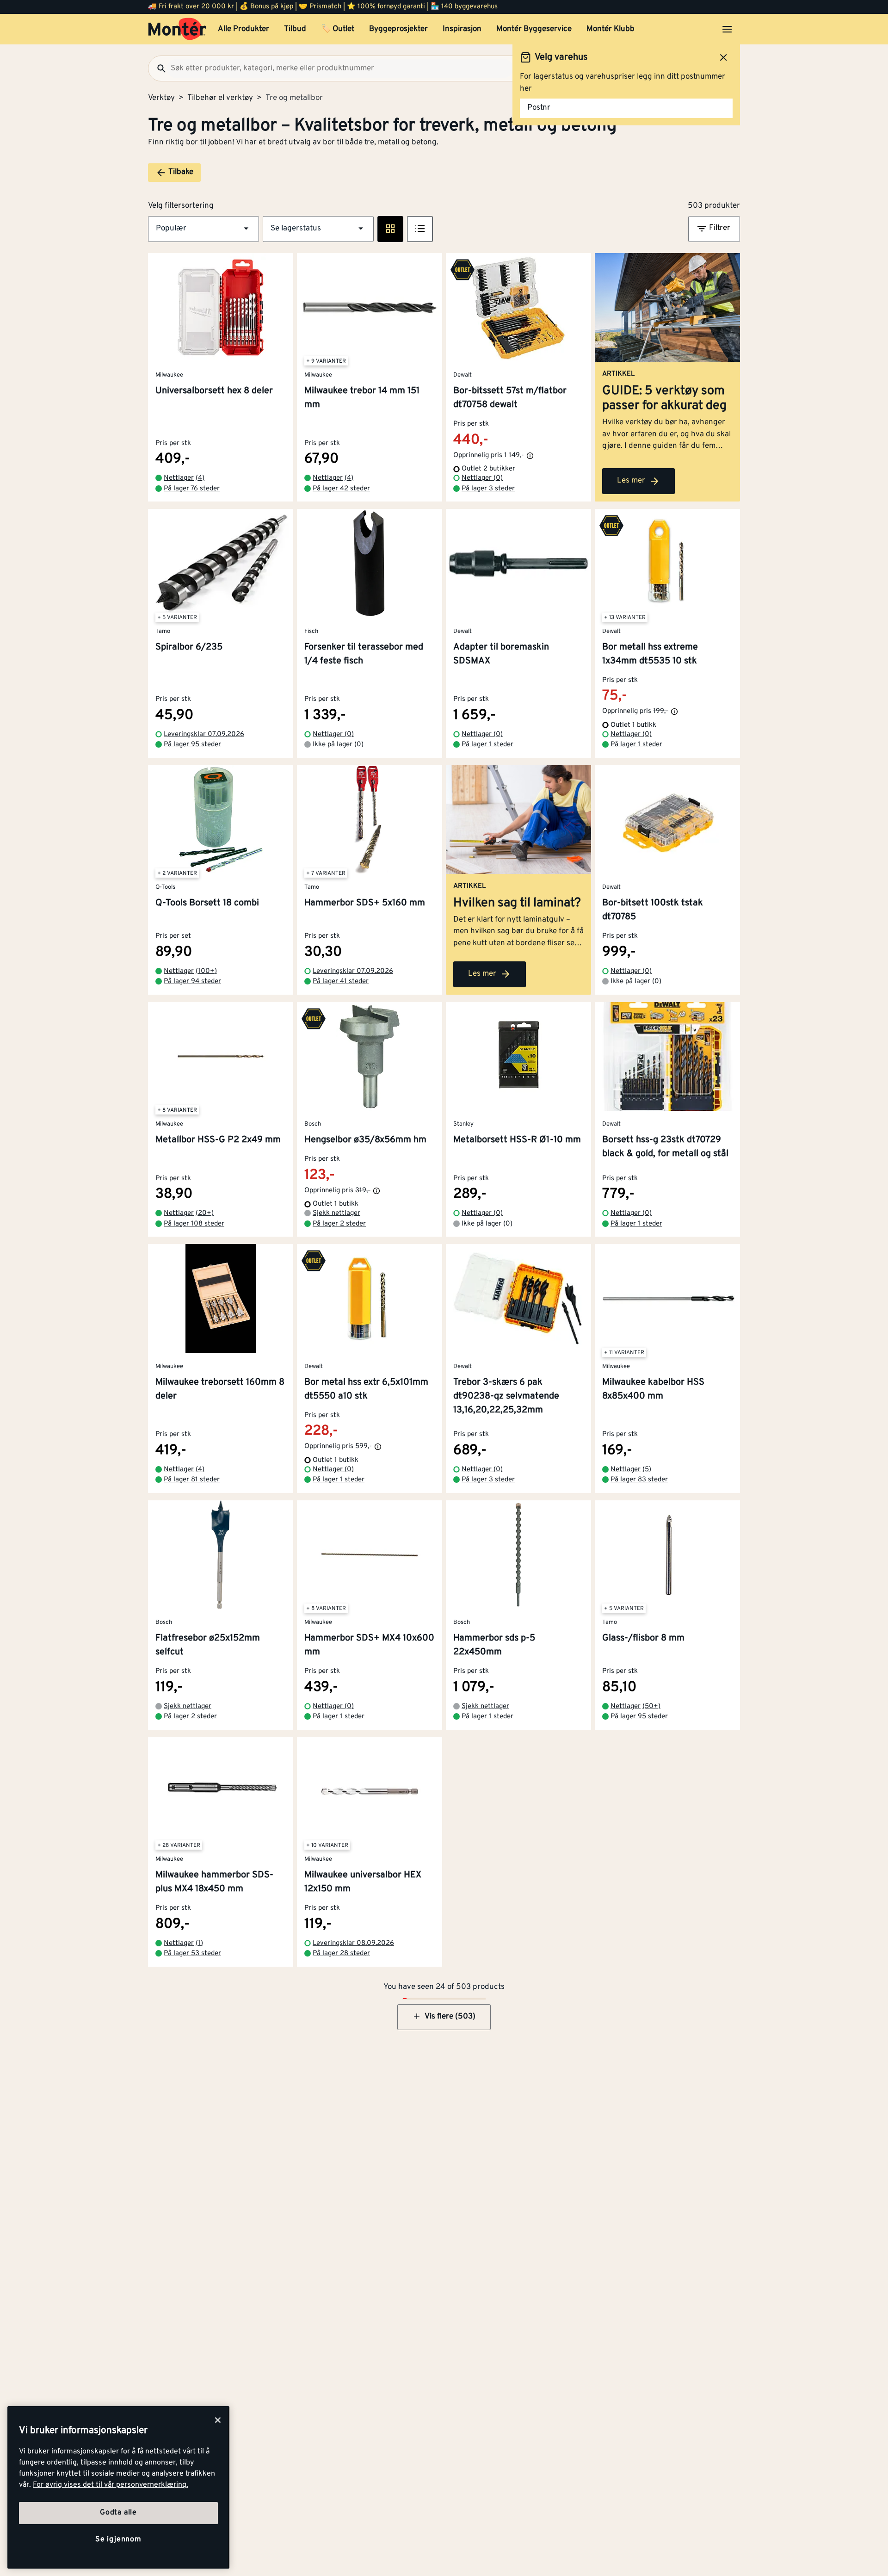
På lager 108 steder (194, 1224)
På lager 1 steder (487, 745)
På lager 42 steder (341, 489)
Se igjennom (118, 2539)
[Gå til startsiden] (177, 29)
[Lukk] (218, 2420)
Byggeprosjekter (398, 29)
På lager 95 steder (192, 745)
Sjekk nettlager (336, 1213)
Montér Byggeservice (534, 29)
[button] (203, 229)
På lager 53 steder (192, 1954)
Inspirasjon (462, 29)
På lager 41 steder (341, 981)
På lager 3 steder (488, 489)
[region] (118, 2487)
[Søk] (158, 68)
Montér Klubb (610, 29)
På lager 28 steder (341, 1954)
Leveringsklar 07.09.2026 (204, 734)
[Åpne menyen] (727, 29)
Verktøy (161, 98)
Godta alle (118, 2513)
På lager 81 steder (192, 1480)
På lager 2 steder (339, 1224)
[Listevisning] (420, 229)
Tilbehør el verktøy (220, 98)
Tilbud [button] (295, 29)
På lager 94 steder (192, 981)
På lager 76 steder (192, 489)
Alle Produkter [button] (244, 29)
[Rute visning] (390, 229)
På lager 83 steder (639, 1480)
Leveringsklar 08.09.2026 (353, 1943)
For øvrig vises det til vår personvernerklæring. (111, 2485)
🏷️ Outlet (338, 29)
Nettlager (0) (482, 478)
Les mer (631, 481)
